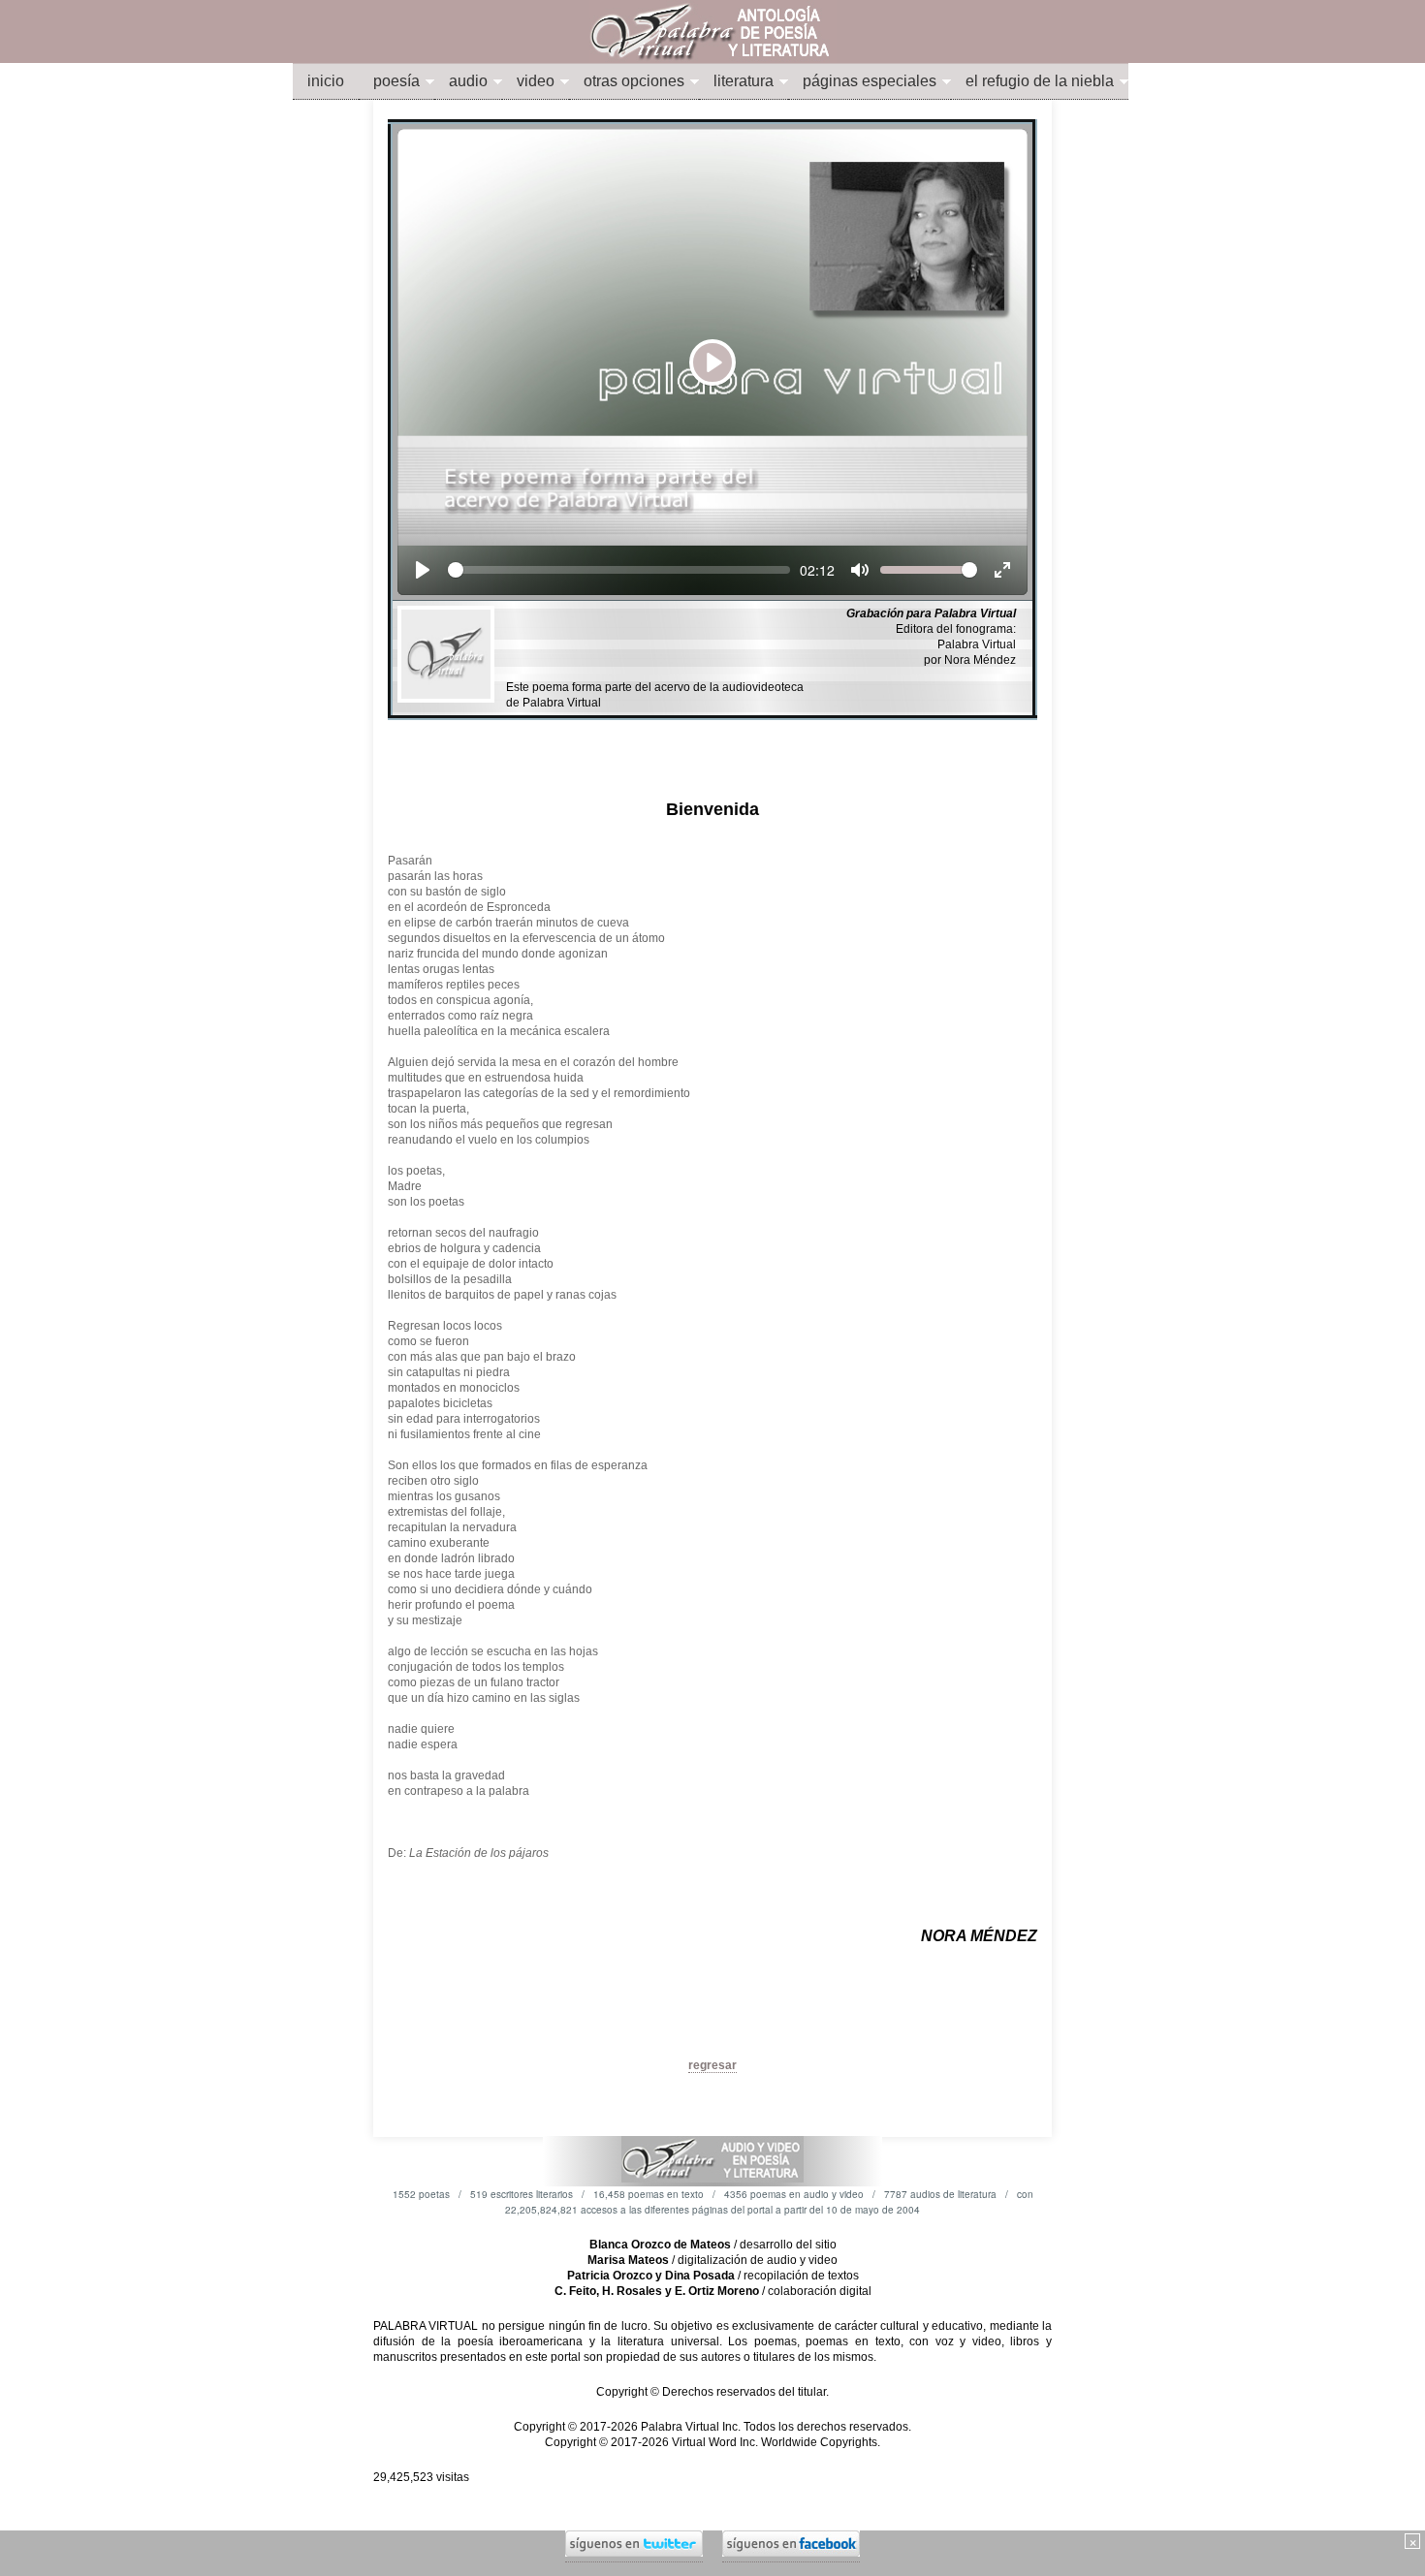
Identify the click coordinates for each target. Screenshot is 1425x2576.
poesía (396, 81)
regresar (712, 2065)
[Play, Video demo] (423, 570)
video (536, 81)
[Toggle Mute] (860, 570)
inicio (326, 81)
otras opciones (634, 81)
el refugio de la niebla (1040, 81)
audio (468, 81)
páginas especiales (870, 81)
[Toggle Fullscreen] (1002, 570)
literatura (744, 81)
